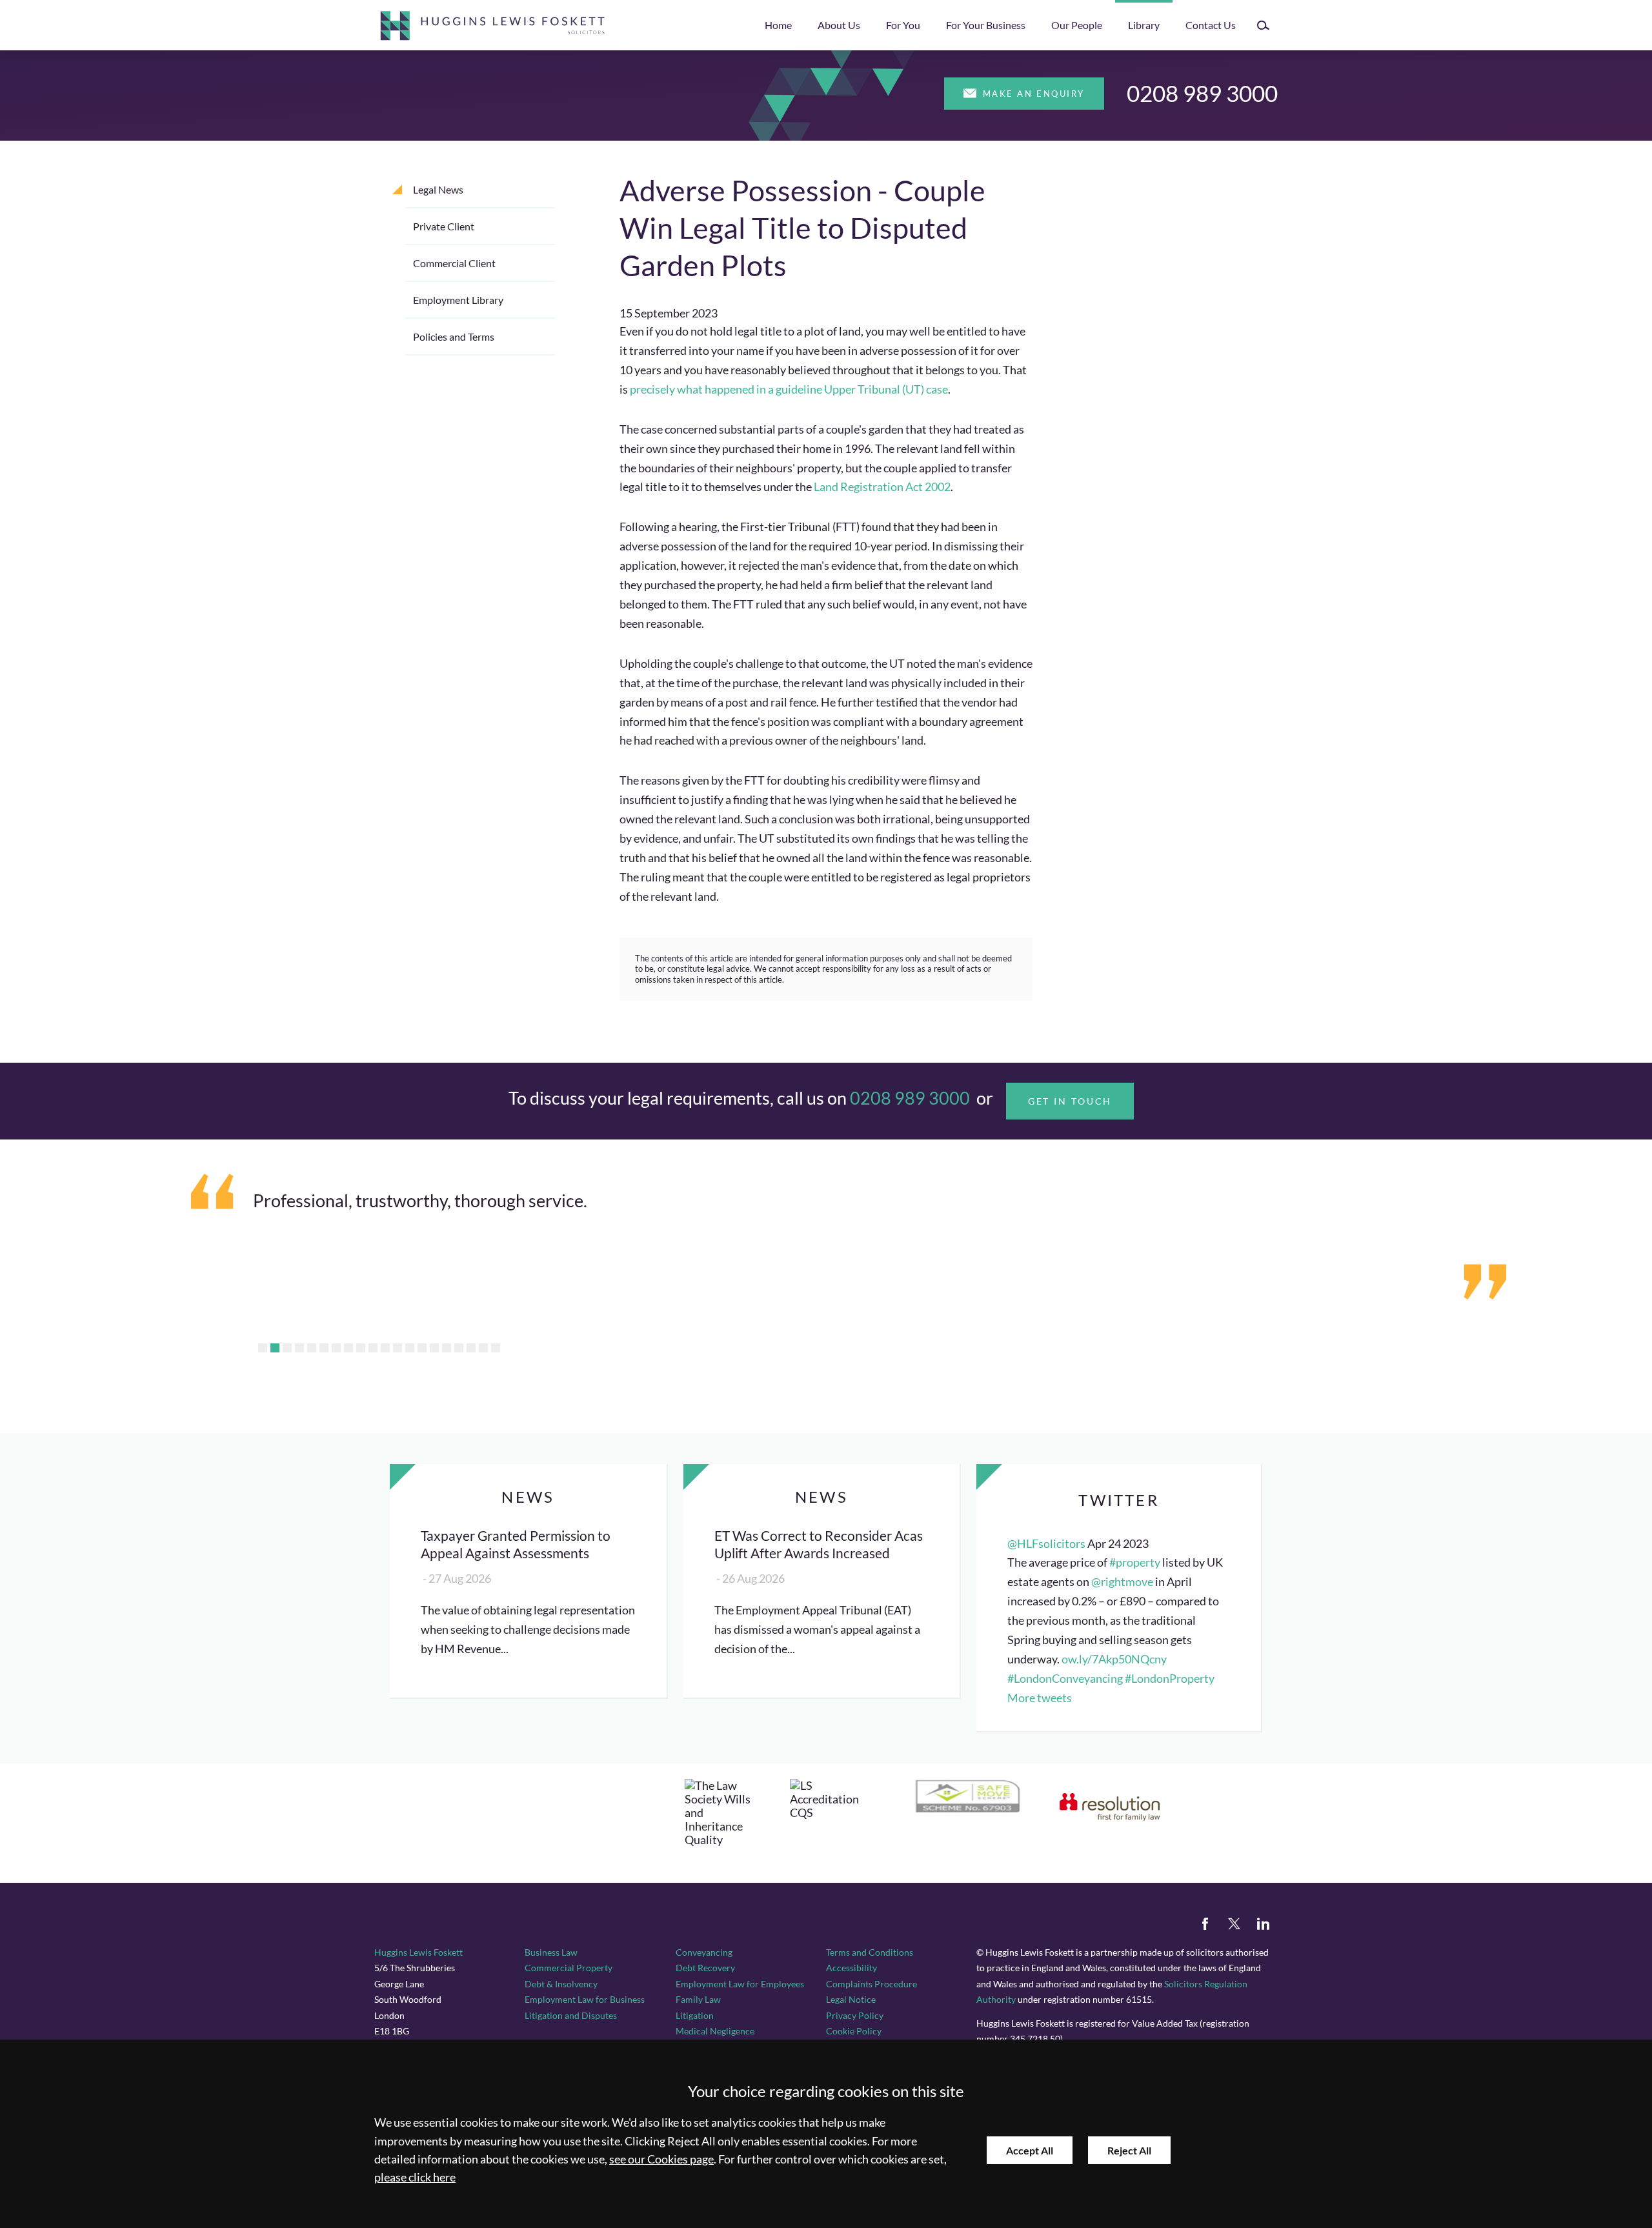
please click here (415, 2177)
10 (373, 1348)
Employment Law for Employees (740, 1984)
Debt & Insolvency (561, 1984)
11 (385, 1348)
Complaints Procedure (871, 1984)
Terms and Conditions (870, 1952)
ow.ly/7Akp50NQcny (1114, 1659)
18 (471, 1348)
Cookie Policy (854, 2031)
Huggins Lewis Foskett (418, 1952)
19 (483, 1348)
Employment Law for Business (585, 1999)
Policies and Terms (454, 336)
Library (1144, 25)
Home (778, 25)
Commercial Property (569, 1968)
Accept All (1030, 2150)
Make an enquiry (1034, 94)
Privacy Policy (855, 2015)
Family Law (698, 1999)
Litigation (695, 2015)
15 (434, 1348)
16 (447, 1348)
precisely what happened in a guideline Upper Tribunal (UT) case (789, 389)
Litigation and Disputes (571, 2015)
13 (410, 1348)
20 (496, 1348)
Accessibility (851, 1968)
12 (398, 1348)
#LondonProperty (1170, 1679)
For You (903, 25)
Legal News (438, 189)
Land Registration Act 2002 (882, 487)
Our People (1077, 25)
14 (422, 1348)
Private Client (444, 226)
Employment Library (458, 300)
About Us (839, 25)
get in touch (1070, 1101)
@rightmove (1122, 1582)
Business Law (551, 1952)
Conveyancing (704, 1952)
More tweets (1040, 1698)
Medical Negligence (715, 2031)
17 (459, 1348)
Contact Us (1211, 25)
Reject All (1129, 2150)
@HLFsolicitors (1046, 1544)
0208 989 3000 (1202, 93)
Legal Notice (851, 1999)
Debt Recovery (705, 1968)
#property (1135, 1562)
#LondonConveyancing (1065, 1679)
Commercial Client (454, 263)
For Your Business (986, 25)
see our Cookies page (661, 2159)
